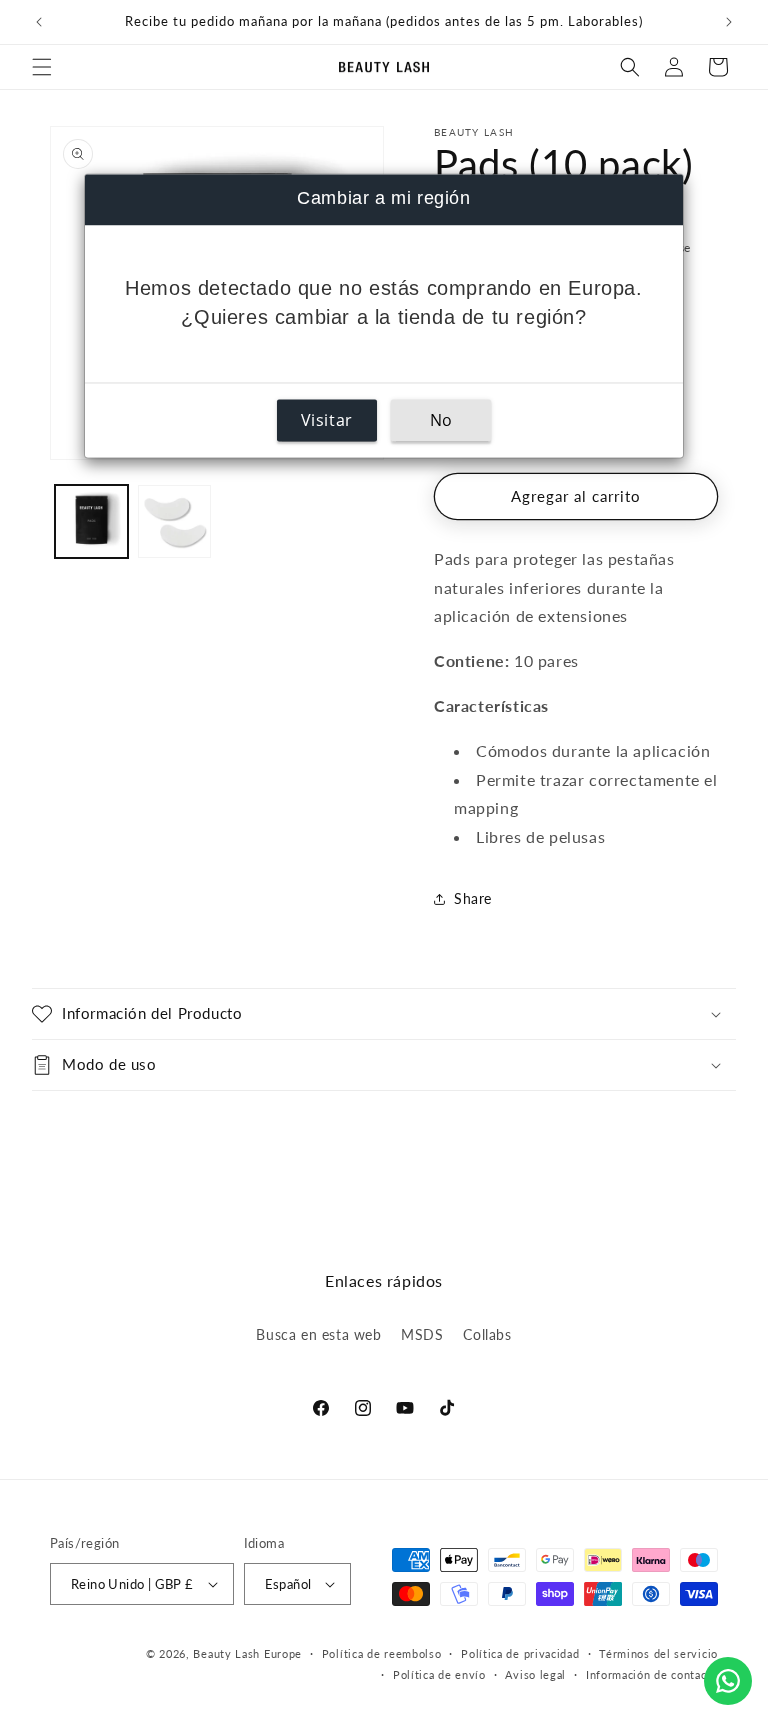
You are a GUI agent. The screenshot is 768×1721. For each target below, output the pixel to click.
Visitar (327, 421)
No (441, 421)
